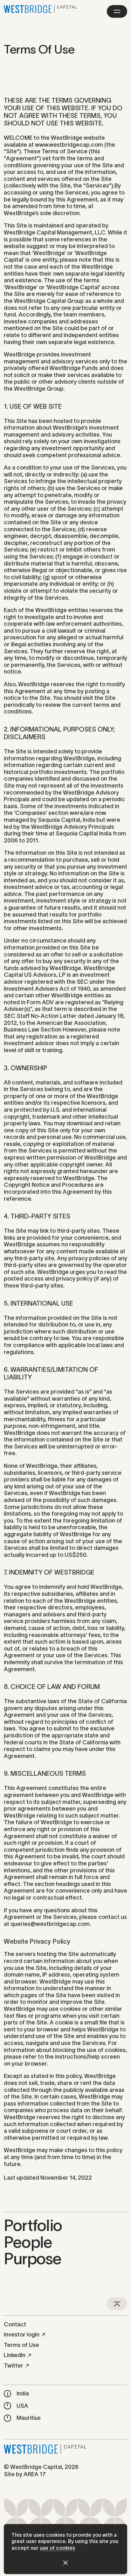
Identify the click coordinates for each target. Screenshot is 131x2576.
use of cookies (57, 2548)
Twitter (14, 2366)
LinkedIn (15, 2355)
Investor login (22, 2335)
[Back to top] (117, 2304)
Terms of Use (21, 2345)
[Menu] (117, 11)
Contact (15, 2324)
